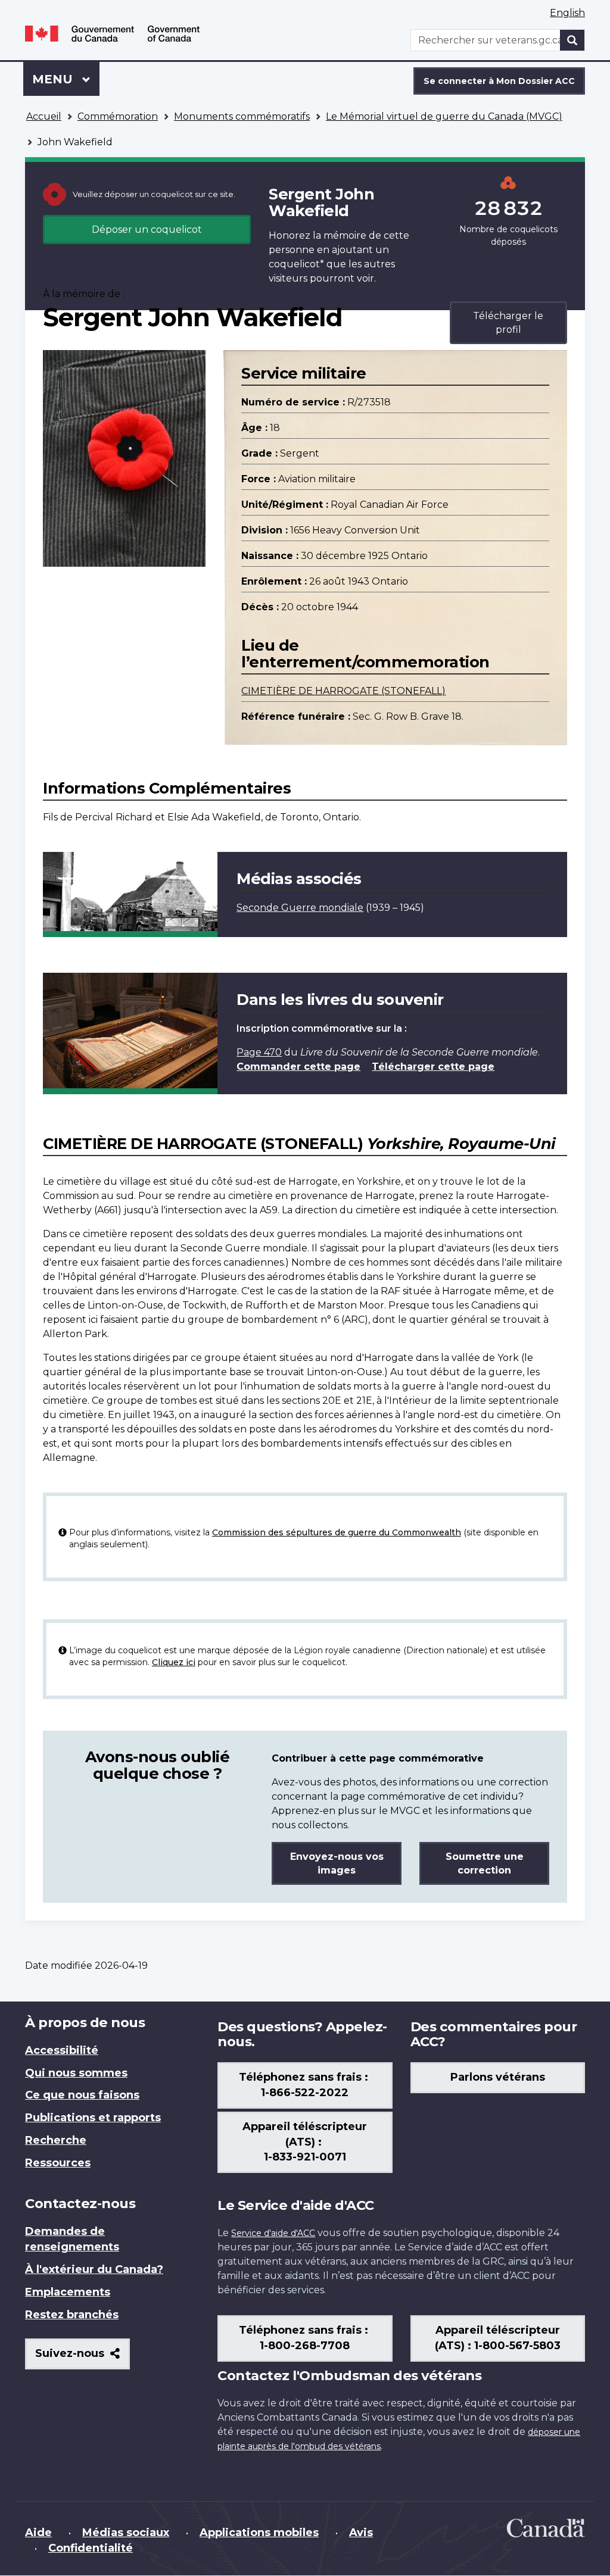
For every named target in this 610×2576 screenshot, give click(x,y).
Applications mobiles (259, 2533)
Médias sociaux (126, 2533)
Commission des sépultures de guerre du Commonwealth (337, 1532)
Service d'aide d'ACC (273, 2233)
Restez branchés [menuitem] (72, 2315)
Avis (361, 2533)
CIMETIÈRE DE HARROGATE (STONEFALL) (343, 691)
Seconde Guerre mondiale (300, 908)
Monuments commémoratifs (242, 116)
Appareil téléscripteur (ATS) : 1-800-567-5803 (498, 2338)
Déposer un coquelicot (147, 230)
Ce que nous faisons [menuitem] (82, 2095)
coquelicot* (296, 264)
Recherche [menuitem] (56, 2140)
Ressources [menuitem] (58, 2163)
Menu (66, 79)
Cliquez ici (174, 1662)
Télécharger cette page (433, 1067)
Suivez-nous (83, 2358)
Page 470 (259, 1052)
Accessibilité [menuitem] (62, 2050)
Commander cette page (298, 1067)
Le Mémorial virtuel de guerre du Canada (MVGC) (444, 116)
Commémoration (118, 116)
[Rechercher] (572, 40)
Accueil (44, 116)
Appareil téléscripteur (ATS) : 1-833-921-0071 (305, 2142)
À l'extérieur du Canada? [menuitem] (94, 2269)
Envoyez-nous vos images (337, 1863)
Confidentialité (91, 2548)
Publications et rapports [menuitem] (93, 2118)
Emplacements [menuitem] (68, 2292)
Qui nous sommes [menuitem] (76, 2073)
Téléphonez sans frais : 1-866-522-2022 (305, 2085)
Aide (38, 2533)
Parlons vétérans (498, 2077)
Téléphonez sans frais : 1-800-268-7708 (305, 2338)
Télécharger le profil (508, 323)
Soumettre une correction (485, 1863)
